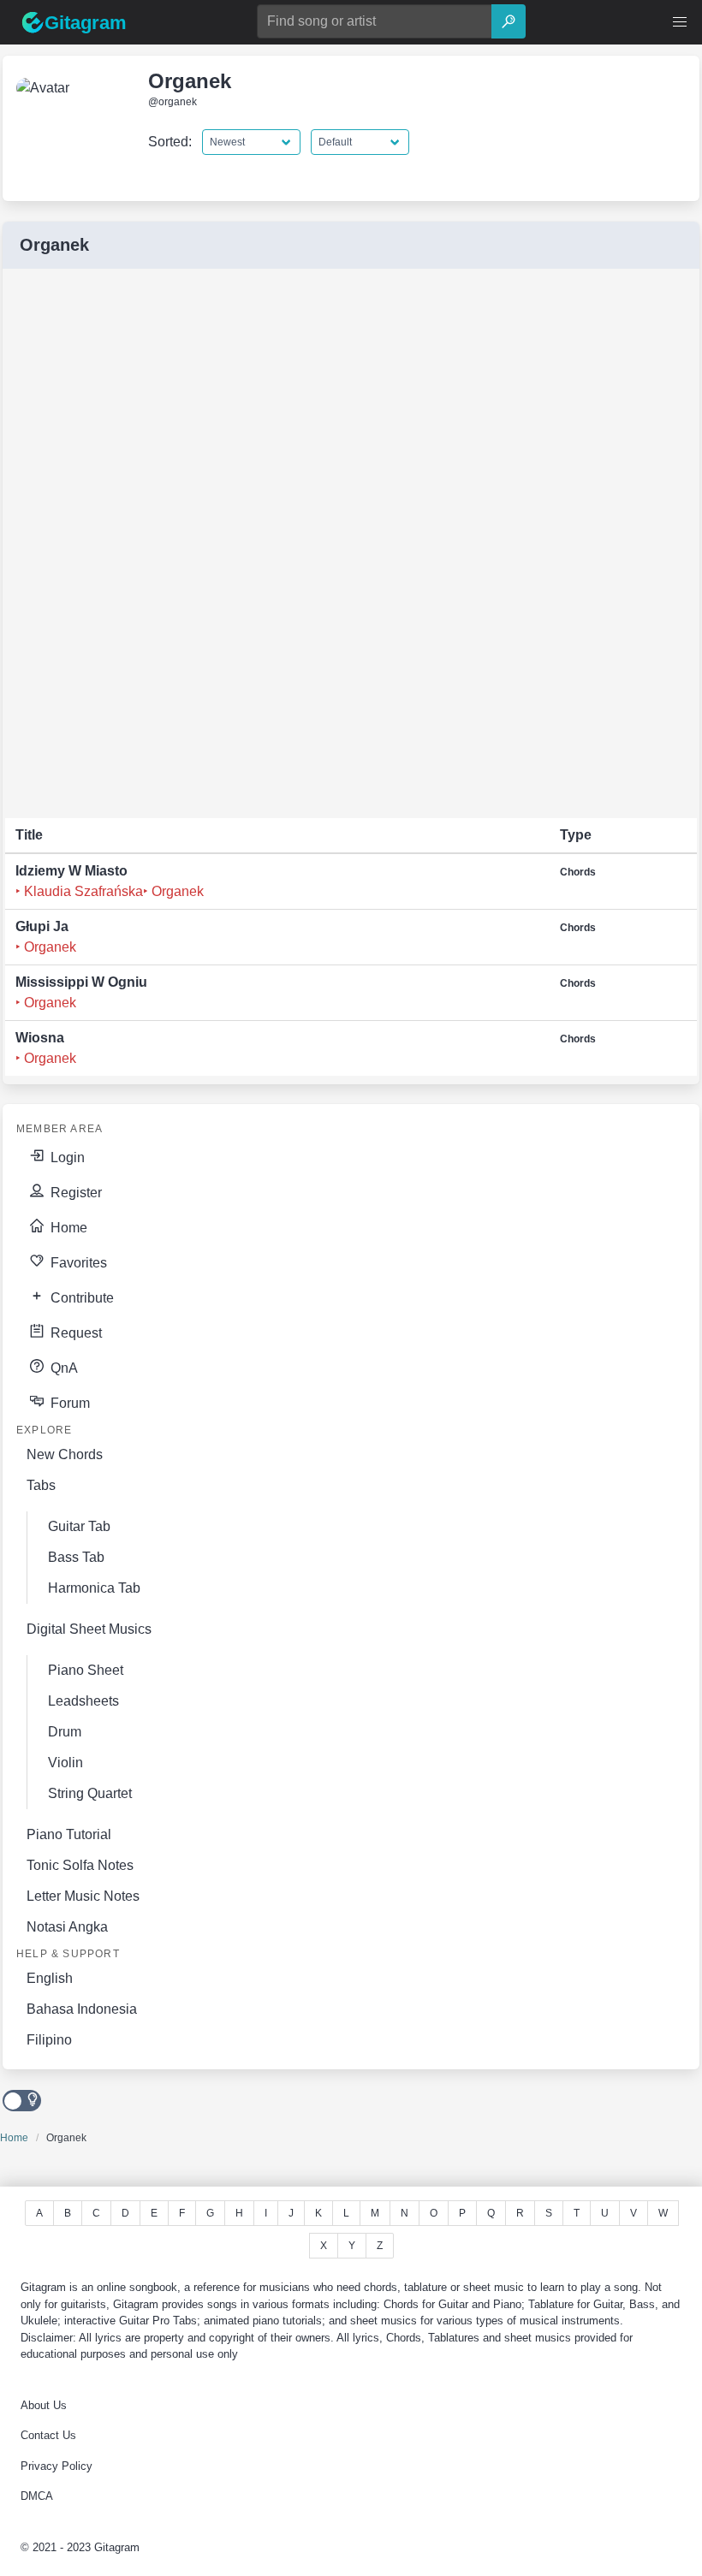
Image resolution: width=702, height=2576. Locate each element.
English (50, 1978)
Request (74, 1333)
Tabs (41, 1485)
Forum (68, 1403)
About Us (44, 2405)
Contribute (80, 1298)
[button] (680, 22)
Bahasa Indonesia (82, 2009)
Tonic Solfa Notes (80, 1865)
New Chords (65, 1454)
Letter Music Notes (83, 1896)
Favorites (77, 1263)
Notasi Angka (67, 1927)
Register (74, 1193)
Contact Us (48, 2435)
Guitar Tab (79, 1526)
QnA (62, 1368)
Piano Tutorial (69, 1834)
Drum (65, 1732)
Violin (65, 1763)
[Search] (509, 21)
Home (67, 1228)
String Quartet (90, 1793)
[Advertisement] (134, 544)
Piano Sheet (86, 1670)
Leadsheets (83, 1701)
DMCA (37, 2496)
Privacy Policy (57, 2466)
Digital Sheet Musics (89, 1629)
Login (66, 1157)
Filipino (49, 2040)
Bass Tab (76, 1557)
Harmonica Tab (94, 1588)
